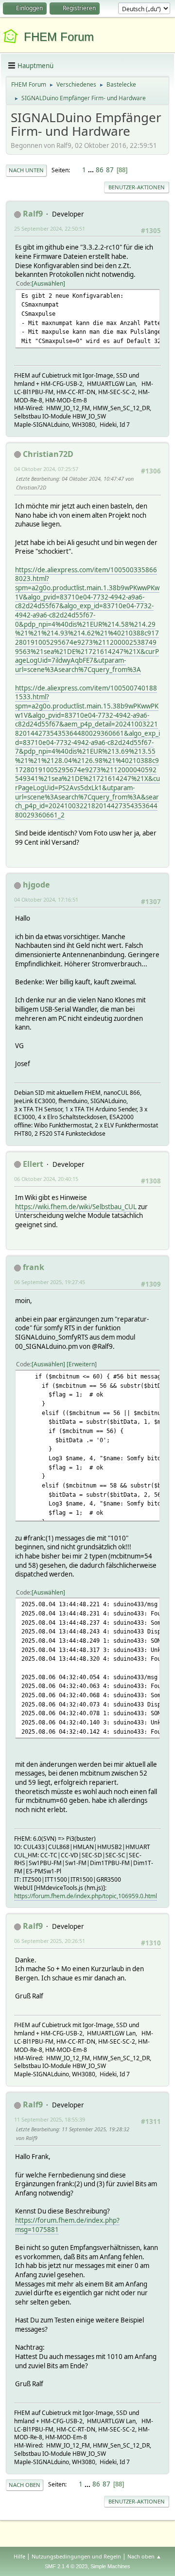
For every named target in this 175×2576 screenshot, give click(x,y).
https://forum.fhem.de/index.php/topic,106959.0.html (86, 1896)
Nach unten (26, 170)
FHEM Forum (59, 37)
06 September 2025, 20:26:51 (50, 1941)
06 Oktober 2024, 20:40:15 (46, 1179)
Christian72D (48, 454)
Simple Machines (110, 2566)
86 (100, 170)
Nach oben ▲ (144, 2556)
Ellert (33, 1164)
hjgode (36, 885)
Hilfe (19, 2556)
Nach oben (25, 2485)
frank (34, 1267)
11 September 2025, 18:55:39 (50, 2119)
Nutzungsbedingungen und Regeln (76, 2556)
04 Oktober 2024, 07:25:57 (46, 469)
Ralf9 (33, 214)
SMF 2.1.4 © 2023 (66, 2566)
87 (110, 170)
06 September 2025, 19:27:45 (50, 1282)
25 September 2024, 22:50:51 (50, 228)
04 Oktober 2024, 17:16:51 (46, 899)
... (92, 170)
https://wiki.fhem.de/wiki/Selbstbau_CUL (76, 1207)
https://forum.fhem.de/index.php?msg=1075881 (67, 2225)
